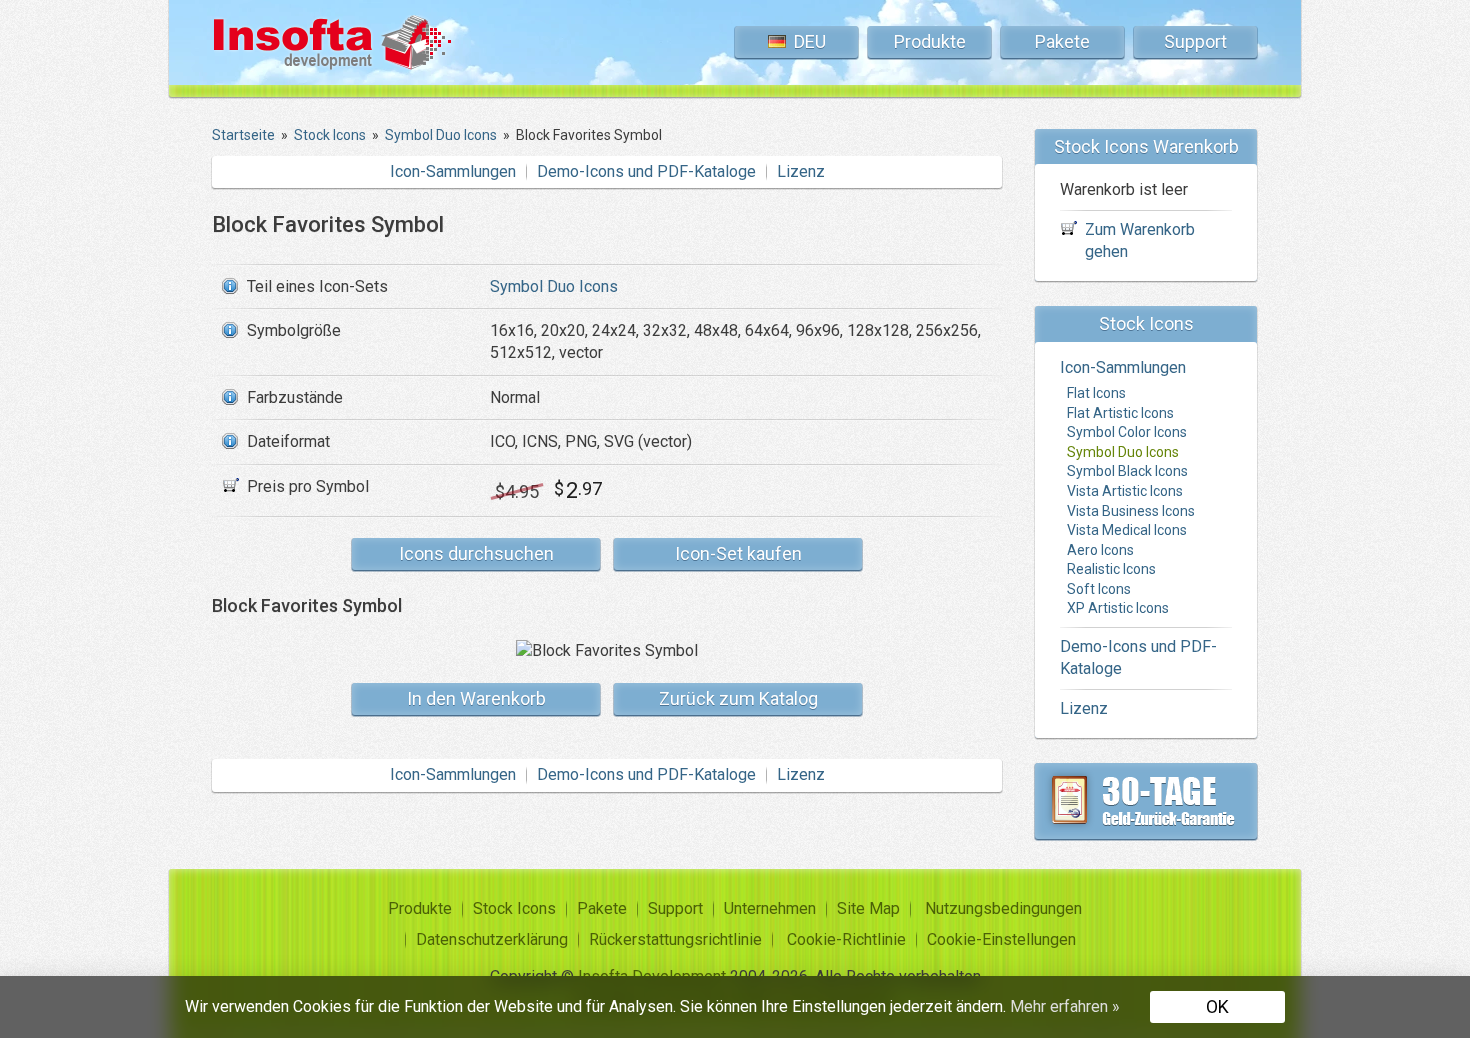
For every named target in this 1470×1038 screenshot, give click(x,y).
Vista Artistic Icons (1125, 491)
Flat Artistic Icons (1120, 413)
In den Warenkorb (476, 698)
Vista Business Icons (1131, 511)
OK (1217, 1006)
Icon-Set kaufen (738, 553)
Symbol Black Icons (1127, 471)
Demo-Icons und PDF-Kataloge (646, 171)
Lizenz (801, 171)
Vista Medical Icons (1127, 530)
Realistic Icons (1111, 569)
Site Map (868, 908)
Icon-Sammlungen (453, 171)
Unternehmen (770, 908)
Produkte (930, 41)
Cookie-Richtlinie (846, 939)
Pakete (1062, 41)
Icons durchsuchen (476, 553)
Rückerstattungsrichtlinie (675, 939)
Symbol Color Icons (1127, 432)
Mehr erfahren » (1065, 1006)
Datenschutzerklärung (492, 939)
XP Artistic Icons (1118, 608)
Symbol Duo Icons (554, 286)
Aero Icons (1100, 550)
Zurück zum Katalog (738, 698)
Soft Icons (1099, 589)
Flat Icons (1096, 393)
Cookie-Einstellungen (1001, 939)
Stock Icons (514, 908)
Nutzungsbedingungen (1003, 908)
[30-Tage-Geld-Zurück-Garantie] (1146, 801)
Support (1195, 41)
